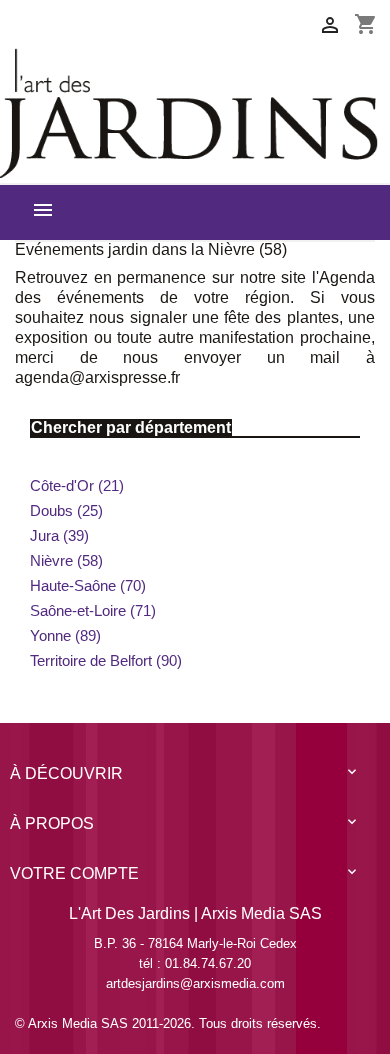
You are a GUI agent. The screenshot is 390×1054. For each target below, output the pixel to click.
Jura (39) (59, 535)
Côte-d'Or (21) (77, 485)
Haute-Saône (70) (88, 585)
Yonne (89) (65, 635)
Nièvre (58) (66, 560)
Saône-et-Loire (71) (93, 610)
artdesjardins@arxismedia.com (195, 983)
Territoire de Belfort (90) (106, 660)
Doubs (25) (66, 510)
